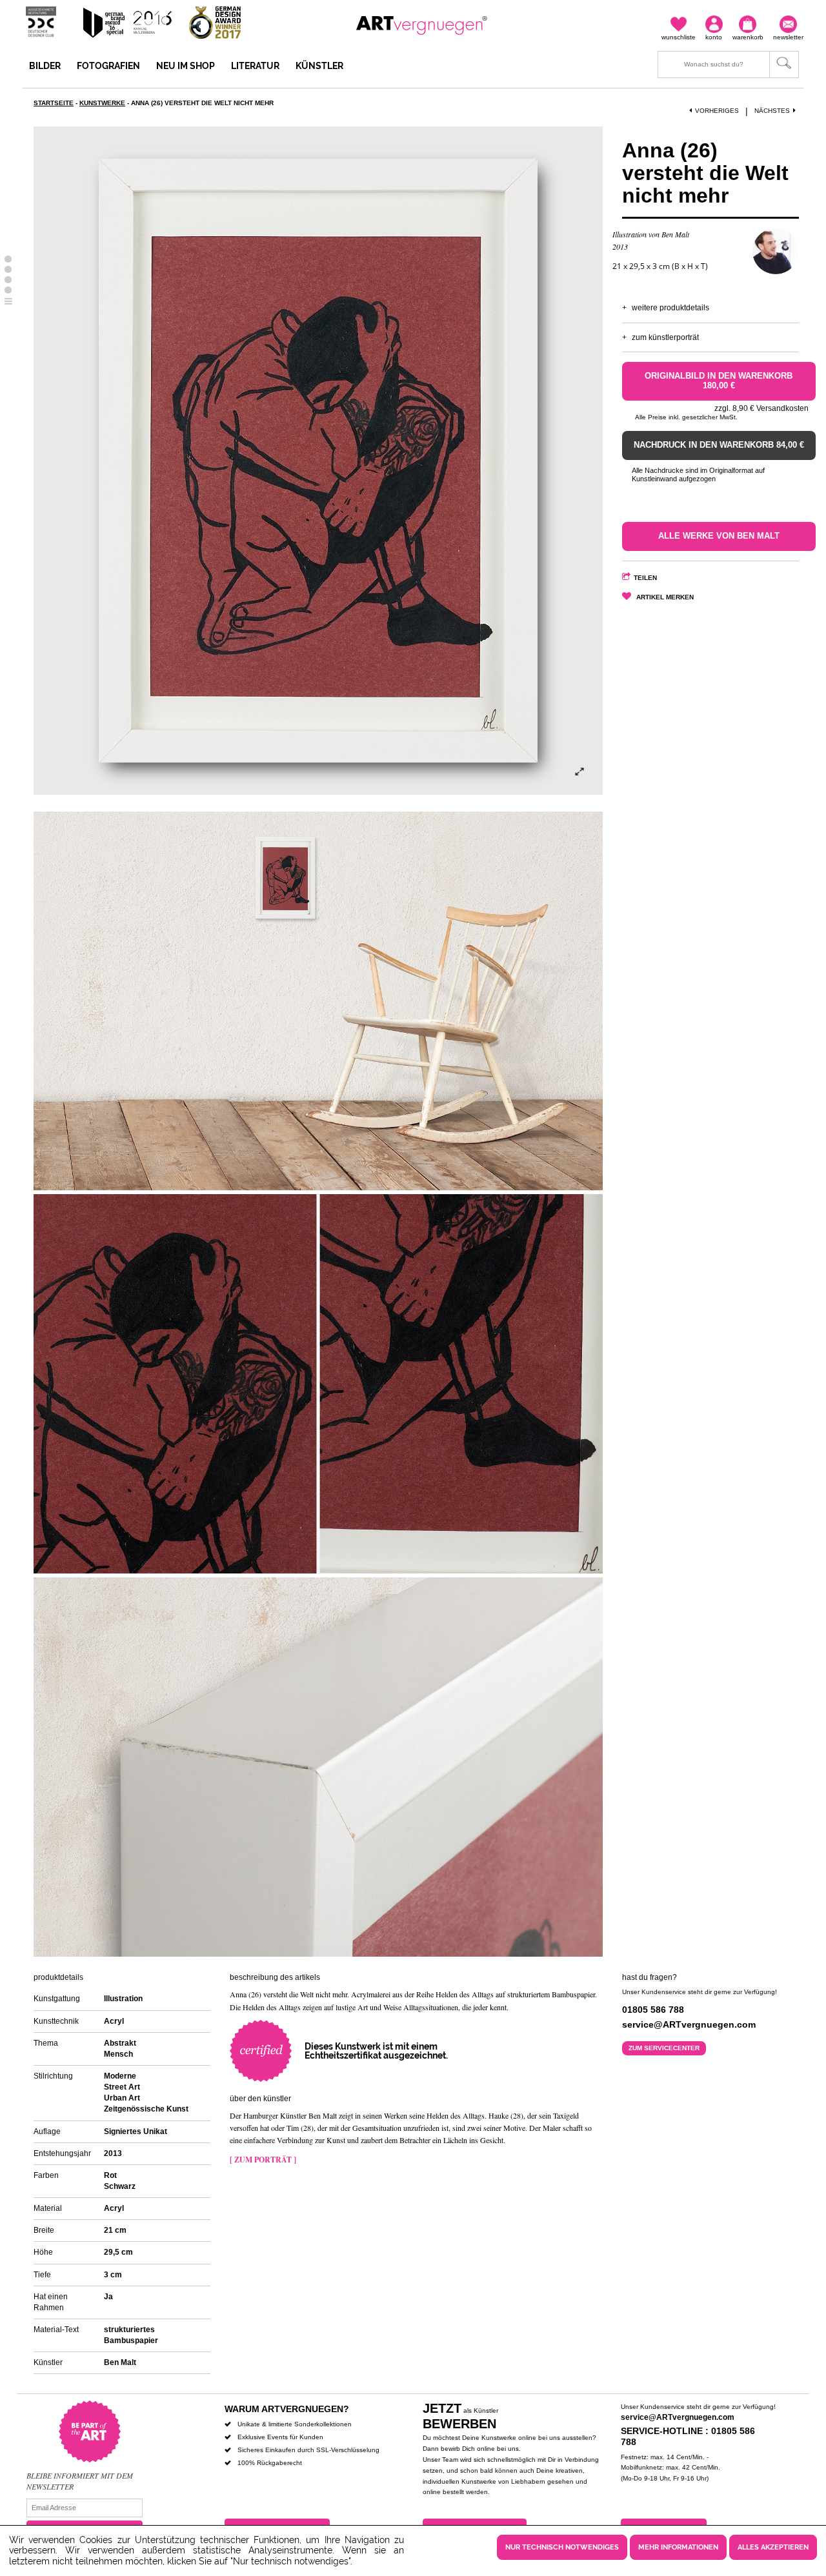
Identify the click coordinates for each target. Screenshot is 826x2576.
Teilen (645, 578)
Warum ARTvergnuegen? (287, 2409)
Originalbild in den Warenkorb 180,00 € (719, 381)
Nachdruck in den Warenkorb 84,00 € (719, 445)
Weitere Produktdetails (670, 308)
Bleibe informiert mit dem (80, 2475)
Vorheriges (717, 111)
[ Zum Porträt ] (263, 2160)
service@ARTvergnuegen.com (678, 2417)
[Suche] (728, 65)
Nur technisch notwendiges (562, 2547)
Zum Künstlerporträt (665, 337)
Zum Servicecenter (664, 2048)
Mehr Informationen (678, 2547)
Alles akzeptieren (773, 2547)
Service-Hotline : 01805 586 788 (688, 2436)
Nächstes (772, 111)
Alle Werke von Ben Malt (719, 536)
